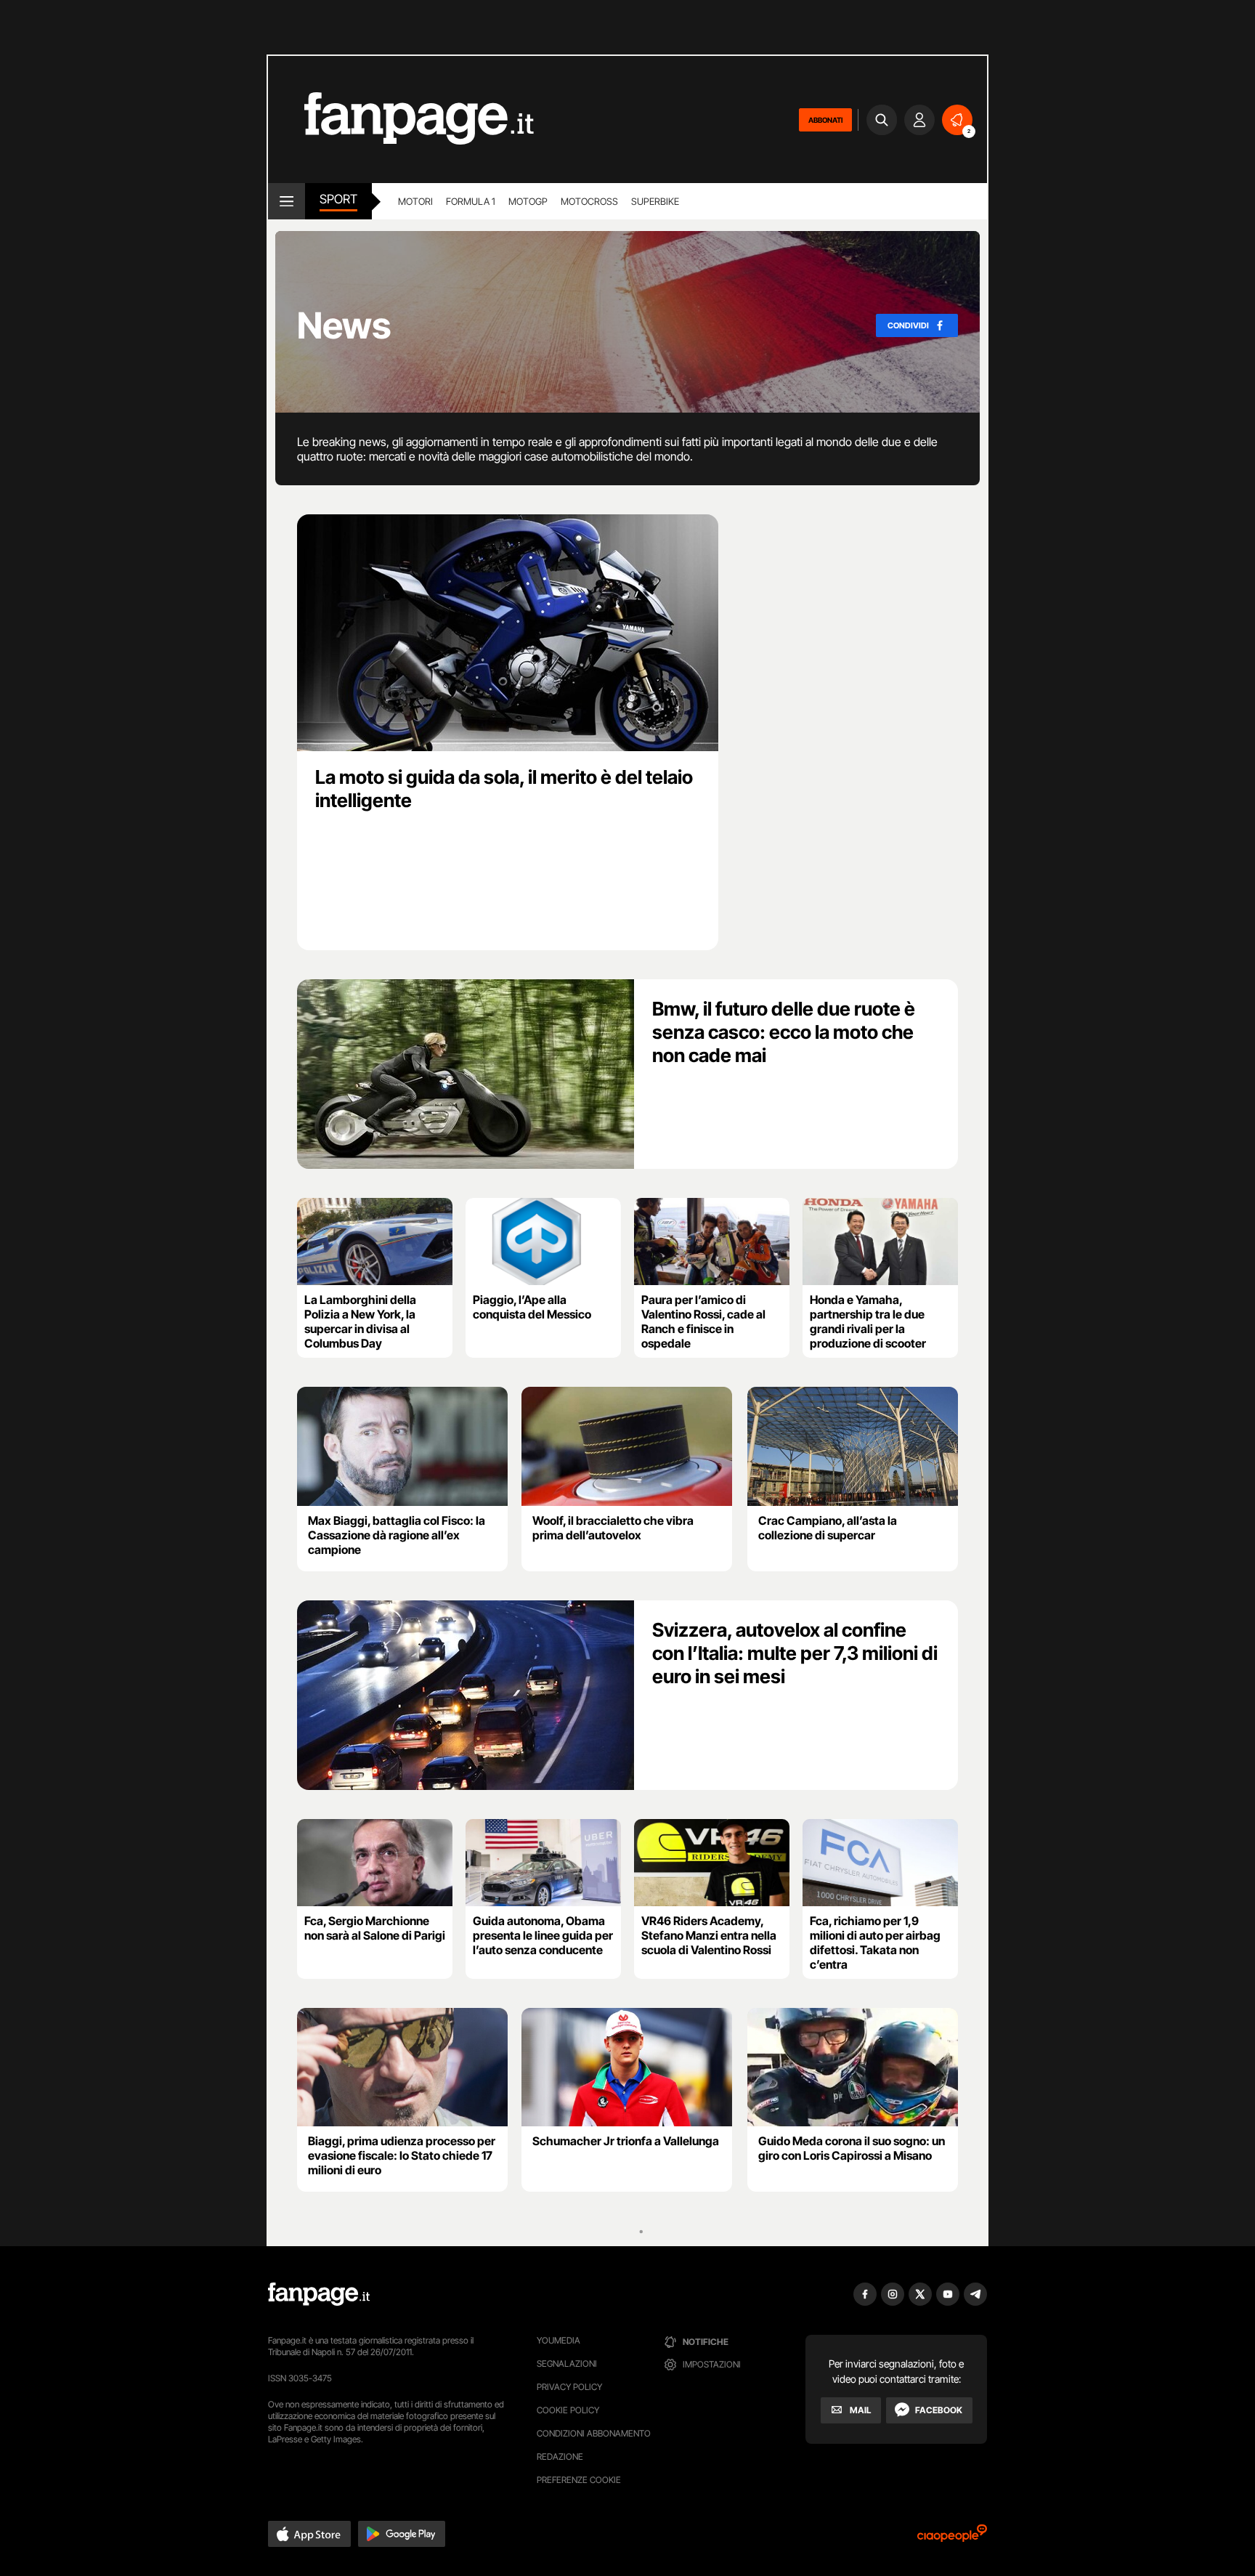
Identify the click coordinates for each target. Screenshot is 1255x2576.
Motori (415, 201)
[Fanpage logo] (401, 120)
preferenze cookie (579, 2480)
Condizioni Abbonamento (594, 2433)
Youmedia (559, 2340)
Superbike (655, 201)
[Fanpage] (319, 2294)
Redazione (560, 2456)
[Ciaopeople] (952, 2538)
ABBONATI (825, 120)
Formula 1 (471, 201)
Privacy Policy (569, 2387)
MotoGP (528, 201)
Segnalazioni (567, 2364)
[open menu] (287, 201)
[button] (309, 2534)
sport (338, 199)
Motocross (589, 201)
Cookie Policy (568, 2410)
